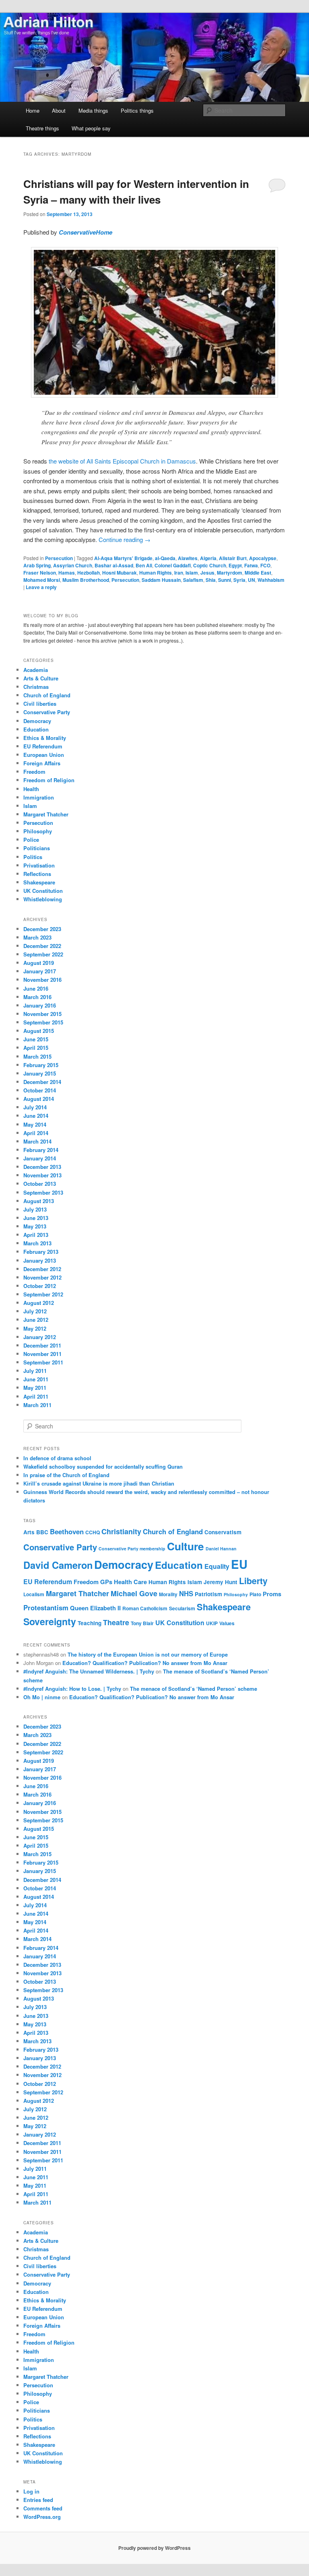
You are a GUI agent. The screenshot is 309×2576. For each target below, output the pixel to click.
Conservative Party (47, 712)
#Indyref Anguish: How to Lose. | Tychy (72, 1689)
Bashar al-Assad (114, 565)
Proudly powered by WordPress (154, 2548)
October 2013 (40, 1184)
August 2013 (39, 1201)
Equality (217, 1566)
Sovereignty (50, 1621)
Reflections (37, 874)
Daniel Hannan (221, 1549)
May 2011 (35, 1388)
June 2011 (36, 1379)
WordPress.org (42, 2517)
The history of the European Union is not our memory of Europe (148, 1654)
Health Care (130, 1582)
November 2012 (42, 1277)
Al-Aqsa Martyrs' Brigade (123, 558)
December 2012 (42, 1269)
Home (33, 110)
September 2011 (43, 1362)
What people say (91, 128)
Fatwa (251, 565)
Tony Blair (142, 1623)
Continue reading (125, 539)
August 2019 (39, 963)
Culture (185, 1546)
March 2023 (37, 937)
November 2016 (42, 980)
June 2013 (36, 1218)
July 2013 (35, 1209)
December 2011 (42, 1345)
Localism (34, 1594)
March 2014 (37, 1141)
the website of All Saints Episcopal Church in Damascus (122, 461)
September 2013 (43, 1192)
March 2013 (37, 1243)
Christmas (36, 687)
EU (239, 1564)
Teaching (90, 1623)
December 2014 (42, 1082)
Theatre (116, 1622)
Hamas (67, 573)
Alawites (188, 558)
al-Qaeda (165, 558)
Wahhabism (271, 580)
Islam (192, 573)
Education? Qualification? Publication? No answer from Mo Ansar (145, 1663)
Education (36, 729)
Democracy (37, 721)
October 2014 (40, 1090)
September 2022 (43, 954)
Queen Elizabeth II (95, 1608)
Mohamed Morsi (42, 580)
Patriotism (208, 1594)
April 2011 (36, 1396)
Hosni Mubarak (119, 573)
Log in (31, 2491)
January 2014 (40, 1158)
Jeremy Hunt (220, 1582)
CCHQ (93, 1532)
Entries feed (38, 2500)
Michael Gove (134, 1593)
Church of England (47, 695)
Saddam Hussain (161, 580)
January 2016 (40, 1005)
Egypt (235, 565)
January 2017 (40, 971)
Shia (211, 580)
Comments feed (43, 2508)
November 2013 (42, 1175)
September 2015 (43, 1022)
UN (251, 580)
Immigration (39, 797)
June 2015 (36, 1039)
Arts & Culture (41, 678)
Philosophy (38, 831)
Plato (255, 1594)
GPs (106, 1582)
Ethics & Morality (45, 738)
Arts (29, 1532)
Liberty (253, 1581)
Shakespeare (39, 882)
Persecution (59, 558)
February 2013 (41, 1252)
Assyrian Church (73, 565)
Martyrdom (230, 573)
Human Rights (156, 573)
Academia (36, 670)
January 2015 (40, 1073)
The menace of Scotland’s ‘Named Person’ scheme (194, 1689)
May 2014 (35, 1124)
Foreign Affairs (42, 763)
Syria (239, 580)
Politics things (137, 110)
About (59, 110)
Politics (33, 857)
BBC (42, 1532)
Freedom (34, 772)
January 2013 (40, 1260)
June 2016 (36, 988)
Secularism (182, 1608)
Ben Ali (144, 565)
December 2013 (42, 1167)
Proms (272, 1594)
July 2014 (35, 1107)
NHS (186, 1593)
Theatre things (42, 128)
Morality (168, 1594)
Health (31, 789)
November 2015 (42, 1014)
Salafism (193, 580)
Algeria (208, 558)
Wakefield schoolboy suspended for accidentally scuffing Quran (103, 1466)
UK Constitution (43, 891)
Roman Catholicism (145, 1608)
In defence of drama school (57, 1458)
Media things (93, 110)
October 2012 (40, 1286)
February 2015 (41, 1065)
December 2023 (42, 929)
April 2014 (36, 1133)
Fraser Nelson (40, 573)
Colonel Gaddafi (173, 565)
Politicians (37, 848)
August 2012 (39, 1303)
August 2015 (39, 1031)
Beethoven (67, 1531)
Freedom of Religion (49, 780)
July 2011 (35, 1371)
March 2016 (37, 997)
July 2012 (35, 1311)
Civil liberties (40, 704)
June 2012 (36, 1320)
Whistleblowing (43, 899)
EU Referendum (43, 746)
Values (227, 1623)
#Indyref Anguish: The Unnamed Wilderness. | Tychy (89, 1671)
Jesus (207, 573)
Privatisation (39, 865)
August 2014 (39, 1099)
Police (31, 840)
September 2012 (43, 1294)
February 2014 (41, 1150)
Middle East (258, 573)
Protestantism (46, 1607)
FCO (265, 565)
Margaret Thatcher (46, 814)
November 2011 (42, 1354)
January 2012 (40, 1337)
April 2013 (36, 1235)
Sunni (225, 580)
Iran (179, 573)
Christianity (121, 1531)
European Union (44, 755)
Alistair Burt (233, 558)
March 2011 (37, 1405)
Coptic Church (210, 565)
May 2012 (35, 1328)
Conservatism (223, 1532)
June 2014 (36, 1116)
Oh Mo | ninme (42, 1697)
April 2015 (36, 1048)
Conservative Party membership (132, 1549)
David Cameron (58, 1565)
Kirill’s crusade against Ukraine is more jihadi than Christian (99, 1483)
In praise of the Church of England (66, 1475)
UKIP (212, 1623)
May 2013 (35, 1226)
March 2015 (37, 1056)
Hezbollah (89, 573)
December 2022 (42, 946)
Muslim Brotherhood (86, 580)
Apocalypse (263, 558)
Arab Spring (37, 565)
